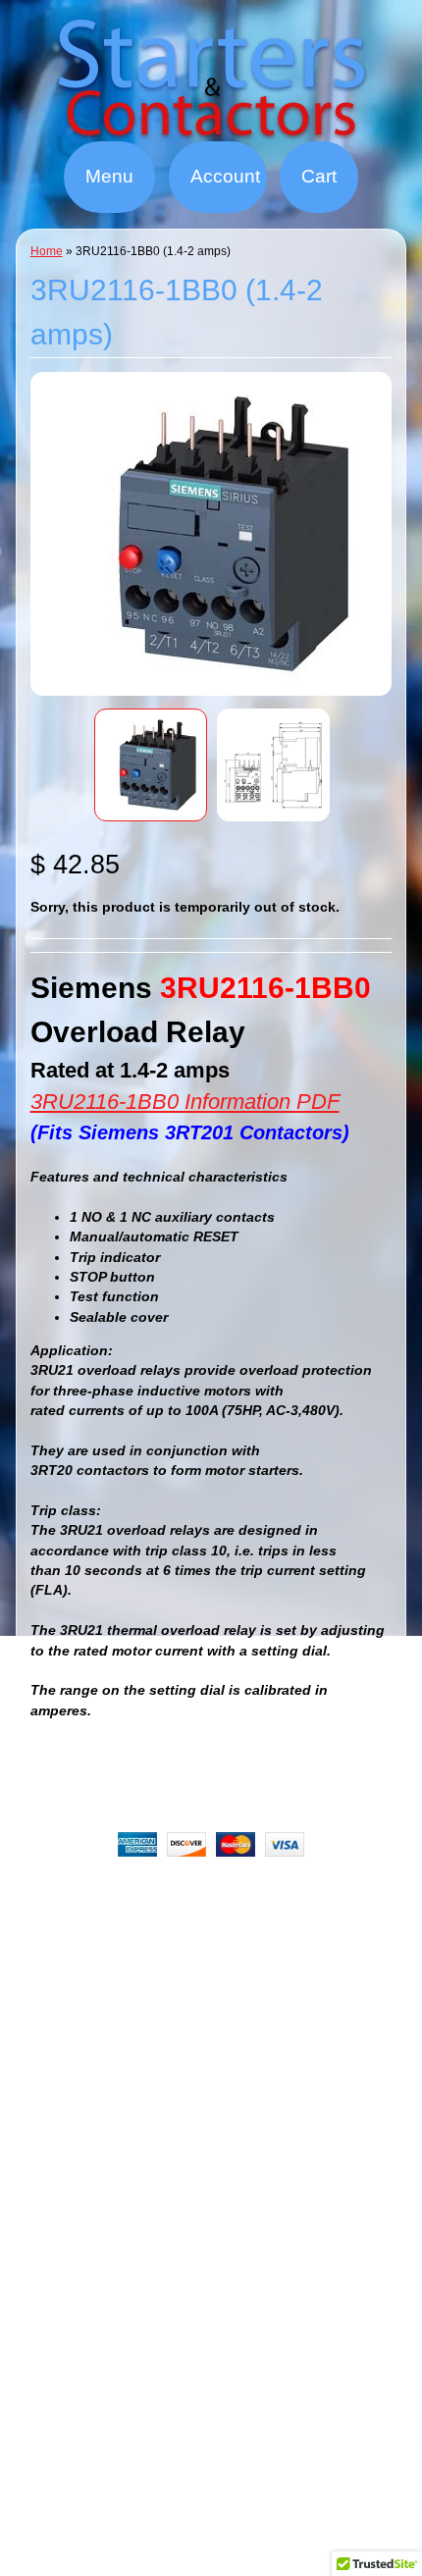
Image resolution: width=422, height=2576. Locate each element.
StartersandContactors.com (197, 1993)
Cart (319, 176)
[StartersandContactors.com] (211, 129)
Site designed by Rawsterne (211, 2026)
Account (225, 176)
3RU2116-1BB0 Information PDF (185, 1102)
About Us (189, 1894)
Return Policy (289, 1894)
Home (47, 251)
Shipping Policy (152, 1918)
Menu (109, 176)
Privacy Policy (276, 1918)
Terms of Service (163, 1942)
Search (112, 1894)
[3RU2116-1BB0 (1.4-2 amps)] (151, 765)
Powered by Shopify (211, 2043)
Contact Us (279, 1942)
